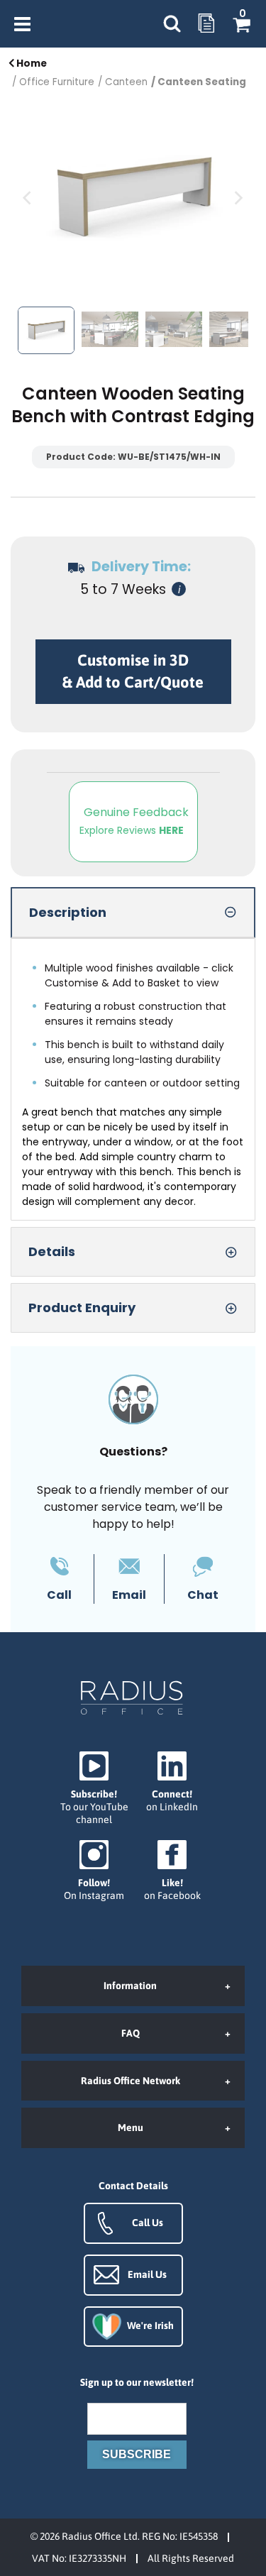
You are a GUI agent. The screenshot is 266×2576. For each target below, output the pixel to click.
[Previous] (28, 198)
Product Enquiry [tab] (82, 1308)
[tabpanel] (133, 1079)
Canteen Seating (202, 82)
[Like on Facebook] (172, 1871)
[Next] (238, 198)
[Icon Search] (172, 24)
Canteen (126, 82)
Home (31, 64)
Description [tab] (68, 912)
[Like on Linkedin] (172, 1782)
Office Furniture (57, 82)
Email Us (147, 2274)
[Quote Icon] (206, 24)
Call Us (148, 2223)
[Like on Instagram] (94, 1871)
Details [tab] (52, 1251)
